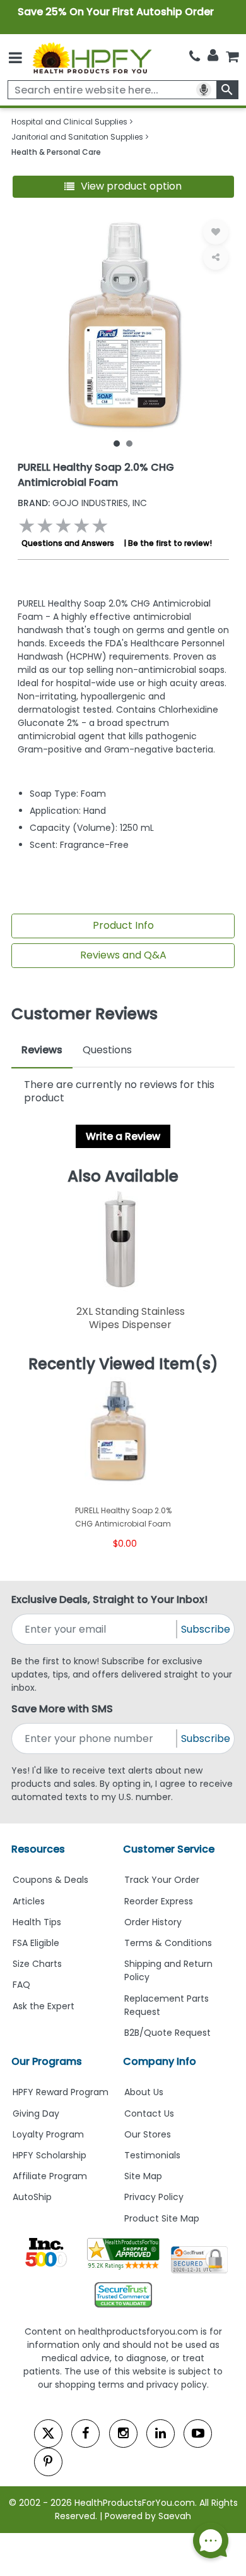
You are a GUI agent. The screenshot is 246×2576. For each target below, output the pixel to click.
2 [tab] (129, 443)
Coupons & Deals (50, 1880)
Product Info (123, 925)
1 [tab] (117, 443)
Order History (153, 1922)
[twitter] (48, 2434)
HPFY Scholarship (50, 2155)
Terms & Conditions (168, 1943)
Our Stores (148, 2134)
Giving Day (36, 2113)
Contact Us (149, 2113)
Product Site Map (162, 2218)
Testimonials (152, 2155)
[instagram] (123, 2434)
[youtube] (198, 2434)
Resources (38, 1849)
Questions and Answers (68, 543)
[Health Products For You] (91, 57)
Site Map (143, 2176)
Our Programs (47, 2061)
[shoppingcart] (232, 57)
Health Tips (37, 1922)
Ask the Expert (44, 2006)
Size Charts (37, 1964)
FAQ (21, 1985)
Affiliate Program (50, 2176)
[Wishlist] (216, 232)
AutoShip (32, 2197)
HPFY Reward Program (61, 2092)
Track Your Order (162, 1880)
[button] (123, 187)
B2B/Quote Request (167, 2033)
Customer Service (169, 1849)
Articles (29, 1901)
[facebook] (85, 2434)
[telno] (195, 57)
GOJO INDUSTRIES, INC (82, 503)
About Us (144, 2092)
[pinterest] (48, 2462)
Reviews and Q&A (123, 955)
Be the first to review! (170, 543)
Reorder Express (159, 1901)
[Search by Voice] (204, 90)
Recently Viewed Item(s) (123, 1364)
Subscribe (206, 1629)
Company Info (160, 2061)
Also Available (123, 1176)
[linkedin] (161, 2434)
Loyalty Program (48, 2134)
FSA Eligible (36, 1943)
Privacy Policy (154, 2197)
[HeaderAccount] (213, 56)
